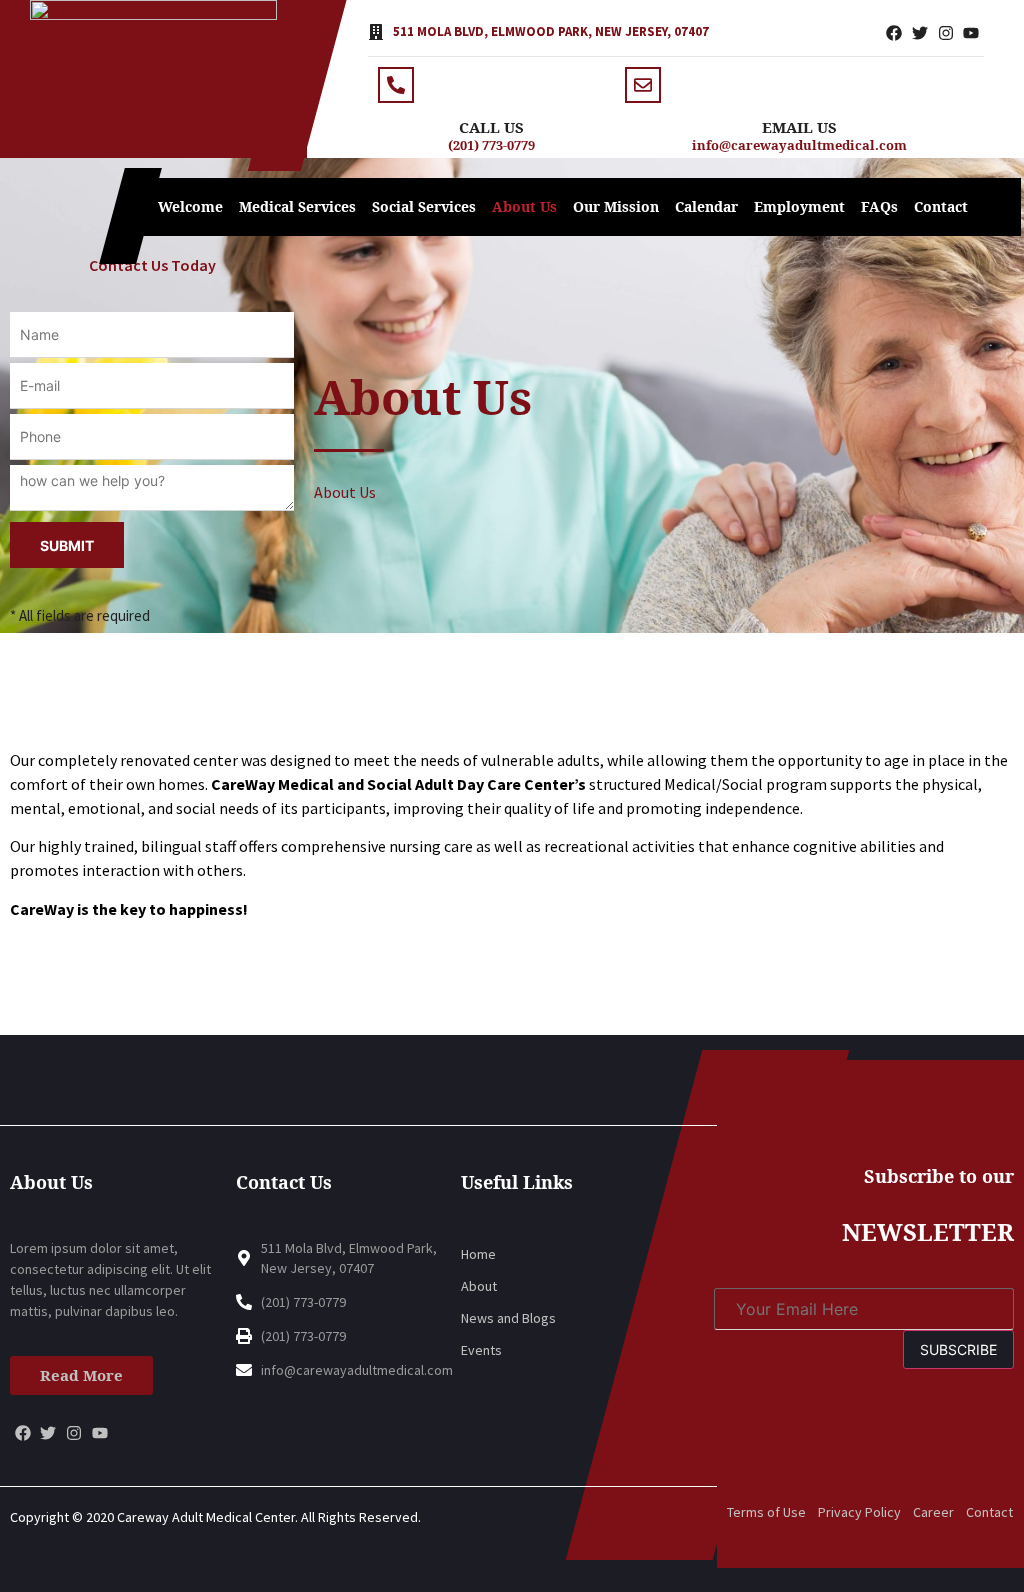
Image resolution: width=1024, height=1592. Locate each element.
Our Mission (616, 206)
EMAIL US (799, 127)
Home (478, 1254)
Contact (941, 206)
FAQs (879, 206)
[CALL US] (396, 85)
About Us (524, 206)
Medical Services (297, 206)
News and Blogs (508, 1318)
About (479, 1286)
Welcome (190, 206)
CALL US (491, 127)
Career (933, 1512)
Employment (799, 206)
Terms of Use (766, 1512)
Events (481, 1350)
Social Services (424, 206)
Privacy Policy (859, 1512)
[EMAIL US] (643, 85)
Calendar (706, 206)
